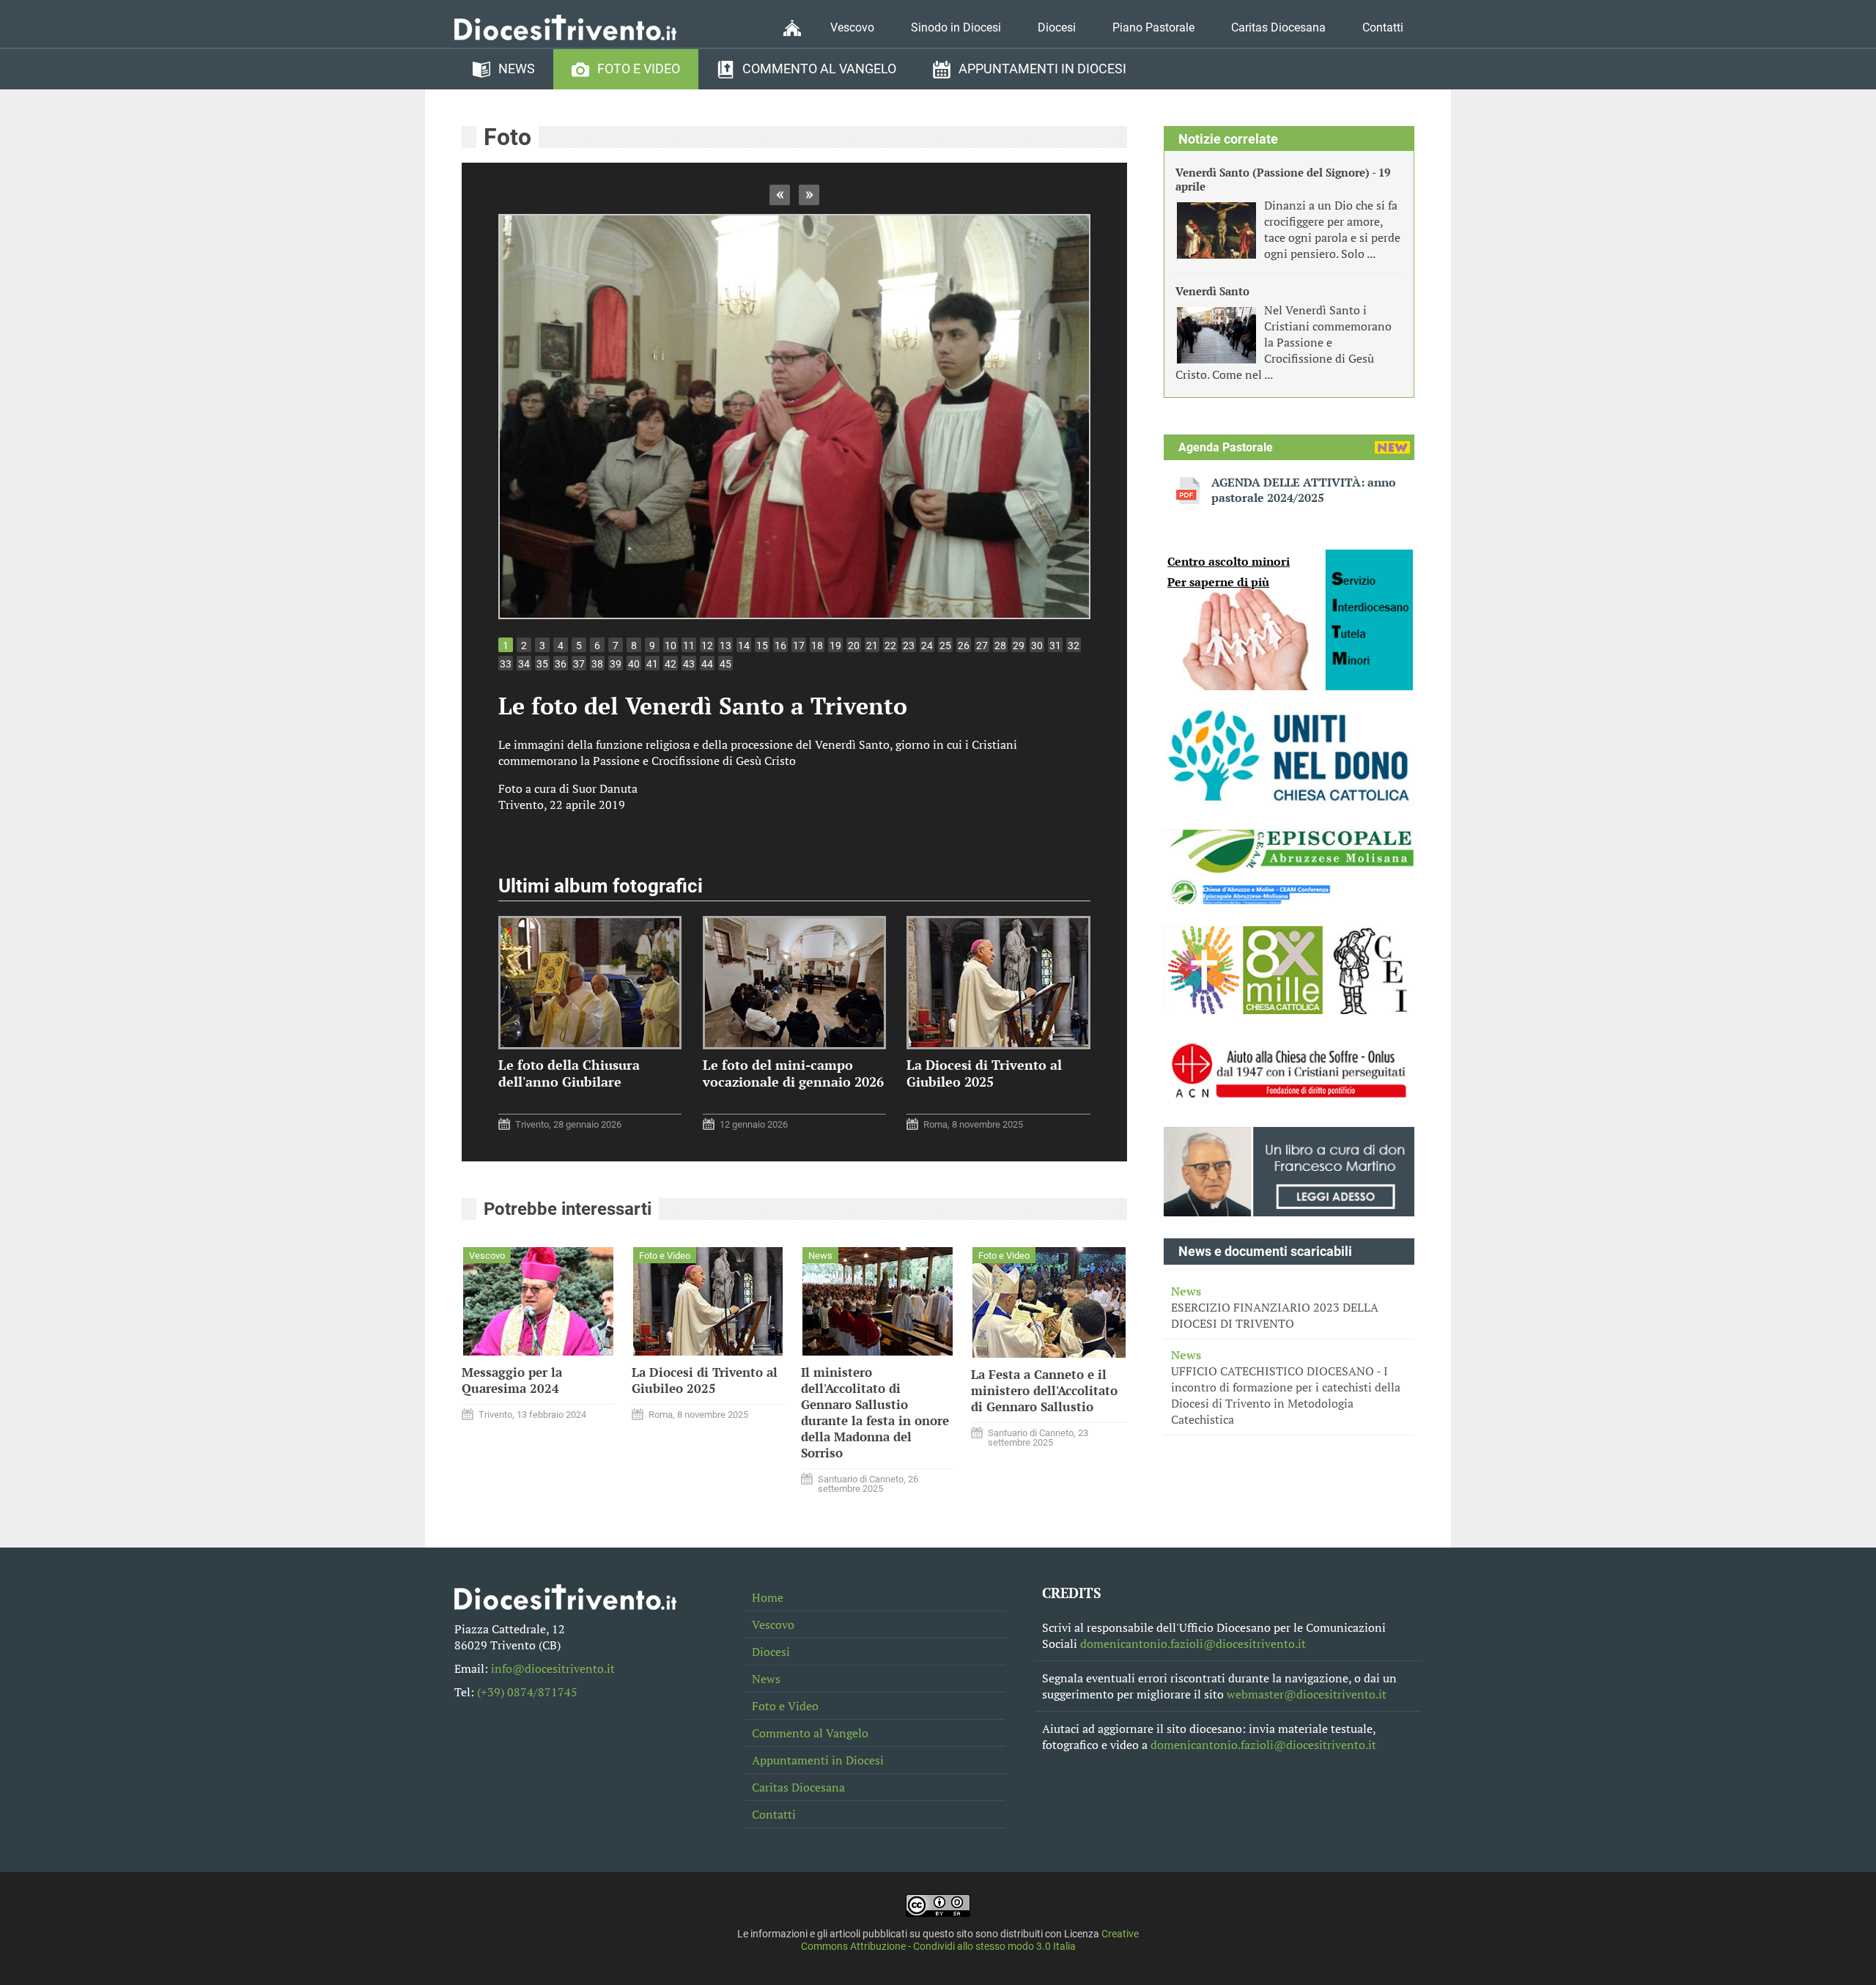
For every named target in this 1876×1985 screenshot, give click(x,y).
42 (671, 664)
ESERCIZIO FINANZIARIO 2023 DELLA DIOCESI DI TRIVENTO (1275, 1307)
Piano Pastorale (1153, 27)
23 (909, 646)
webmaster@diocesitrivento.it (1307, 1694)
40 (634, 664)
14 (744, 646)
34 (524, 664)
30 (1037, 646)
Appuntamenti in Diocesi (1042, 69)
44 (707, 664)
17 (799, 646)
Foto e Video (639, 69)
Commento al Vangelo (819, 69)
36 (561, 664)
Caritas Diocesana (1278, 27)
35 (542, 664)
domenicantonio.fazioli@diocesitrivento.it (1193, 1644)
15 (762, 646)
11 (689, 646)
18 (817, 646)
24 (927, 646)
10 (671, 646)
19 (835, 646)
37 (579, 664)
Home (768, 1597)
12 (707, 646)
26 (964, 646)
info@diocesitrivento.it (553, 1668)
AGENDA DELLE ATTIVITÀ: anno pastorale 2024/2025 (1304, 490)
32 (1074, 646)
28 (1000, 646)
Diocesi (1057, 27)
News (517, 69)
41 (652, 664)
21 (872, 646)
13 (725, 646)
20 (854, 646)
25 (945, 646)
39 (616, 664)
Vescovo (852, 27)
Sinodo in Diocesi (956, 27)
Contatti (1383, 27)
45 (725, 664)
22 (890, 646)
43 (689, 664)
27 (982, 646)
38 (597, 664)
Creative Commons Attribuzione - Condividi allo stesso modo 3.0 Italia (970, 1940)
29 (1019, 646)
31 (1055, 646)
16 (780, 646)
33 (506, 664)
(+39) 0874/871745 (527, 1692)
